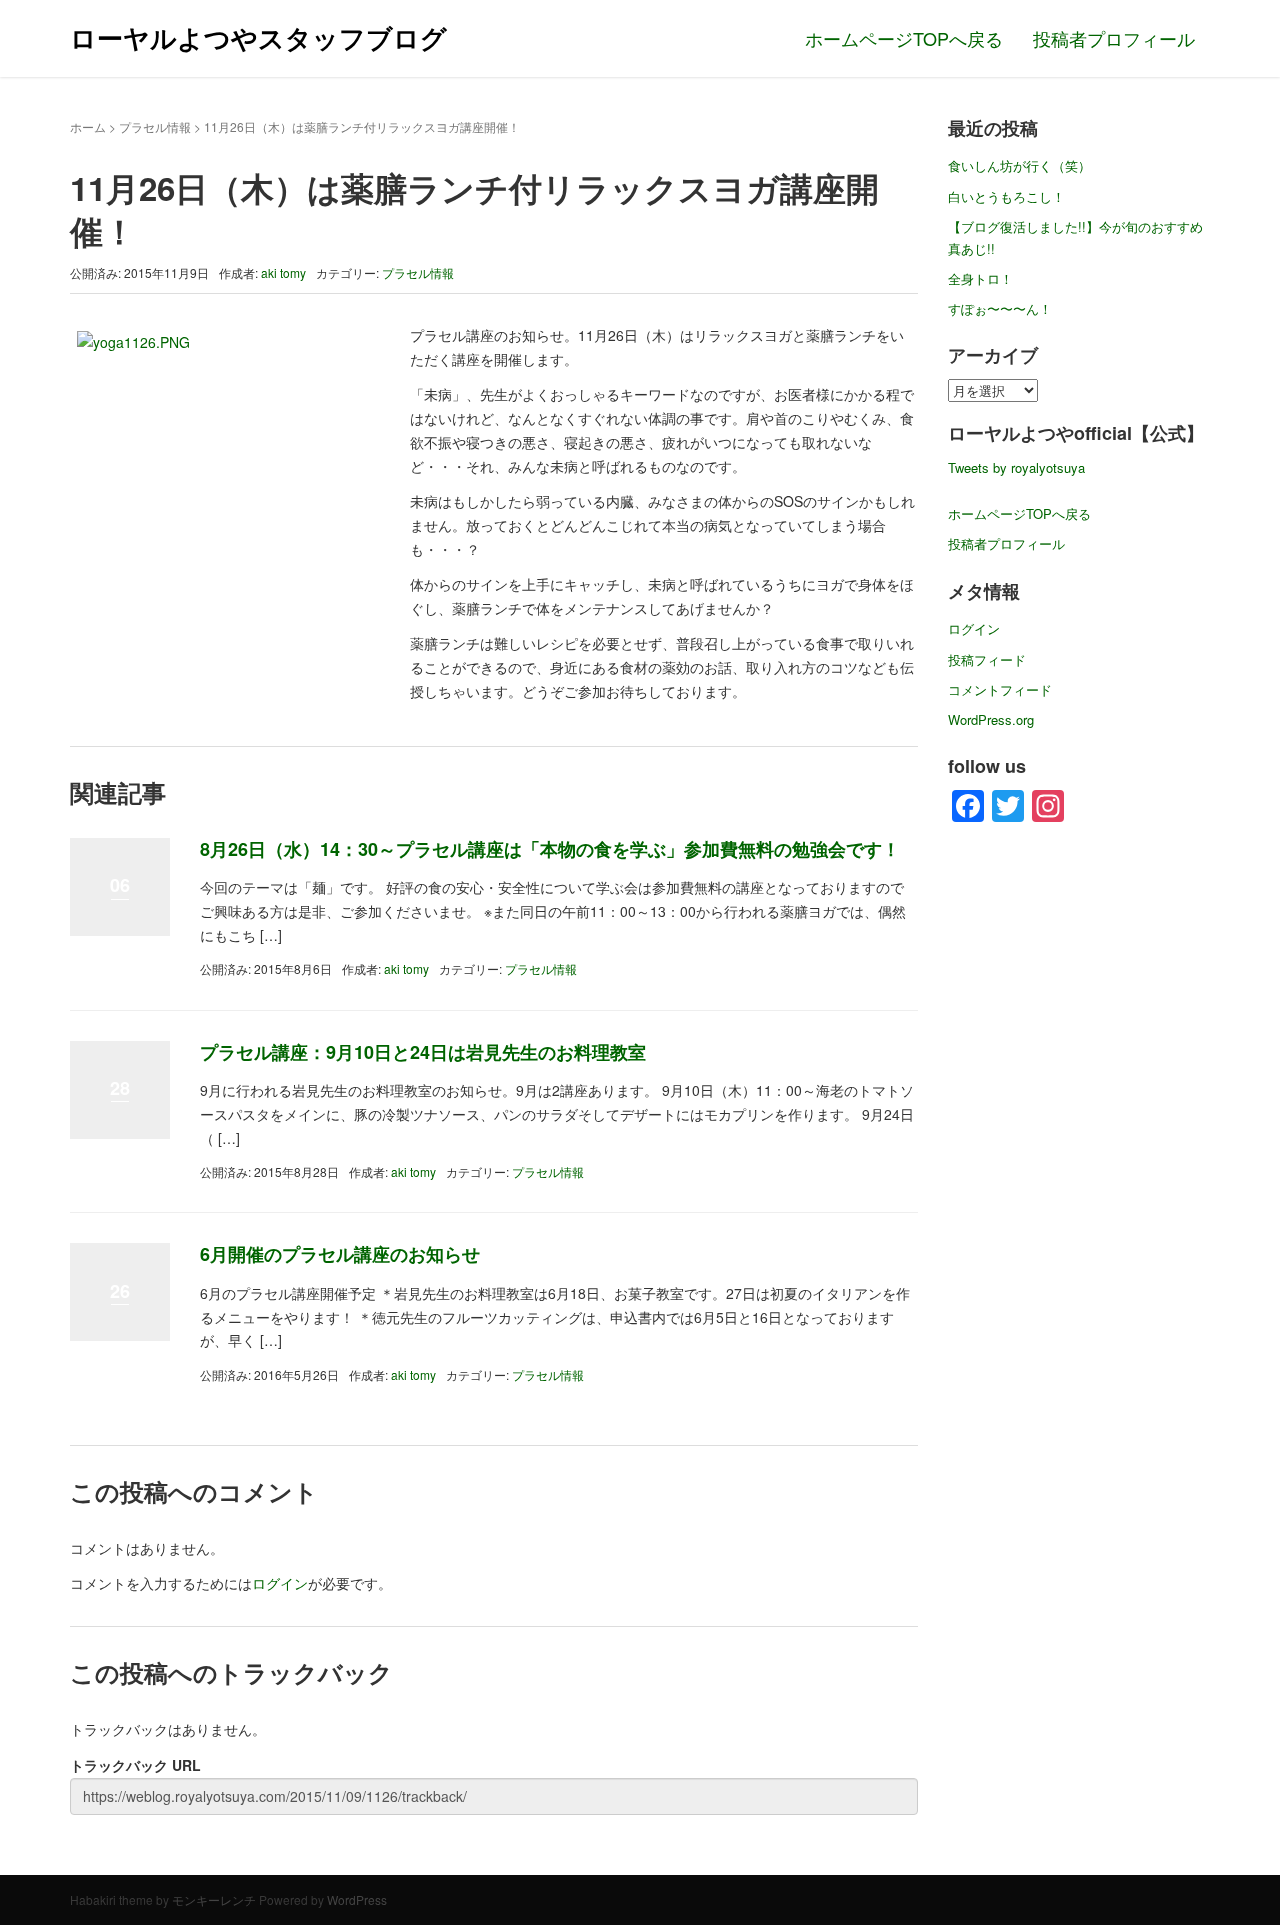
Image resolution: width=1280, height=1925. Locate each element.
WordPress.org (991, 719)
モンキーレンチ (214, 1899)
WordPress (357, 1899)
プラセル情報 (155, 126)
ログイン (280, 1583)
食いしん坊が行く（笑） (1019, 165)
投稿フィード (987, 659)
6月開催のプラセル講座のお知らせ (340, 1254)
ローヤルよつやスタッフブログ (258, 37)
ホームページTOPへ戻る (904, 38)
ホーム (88, 126)
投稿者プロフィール (1114, 38)
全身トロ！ (980, 278)
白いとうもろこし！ (1006, 196)
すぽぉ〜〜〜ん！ (1000, 308)
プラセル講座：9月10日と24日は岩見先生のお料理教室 (423, 1052)
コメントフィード (1000, 689)
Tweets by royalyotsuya (1016, 467)
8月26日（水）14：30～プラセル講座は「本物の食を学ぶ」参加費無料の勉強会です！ (550, 849)
